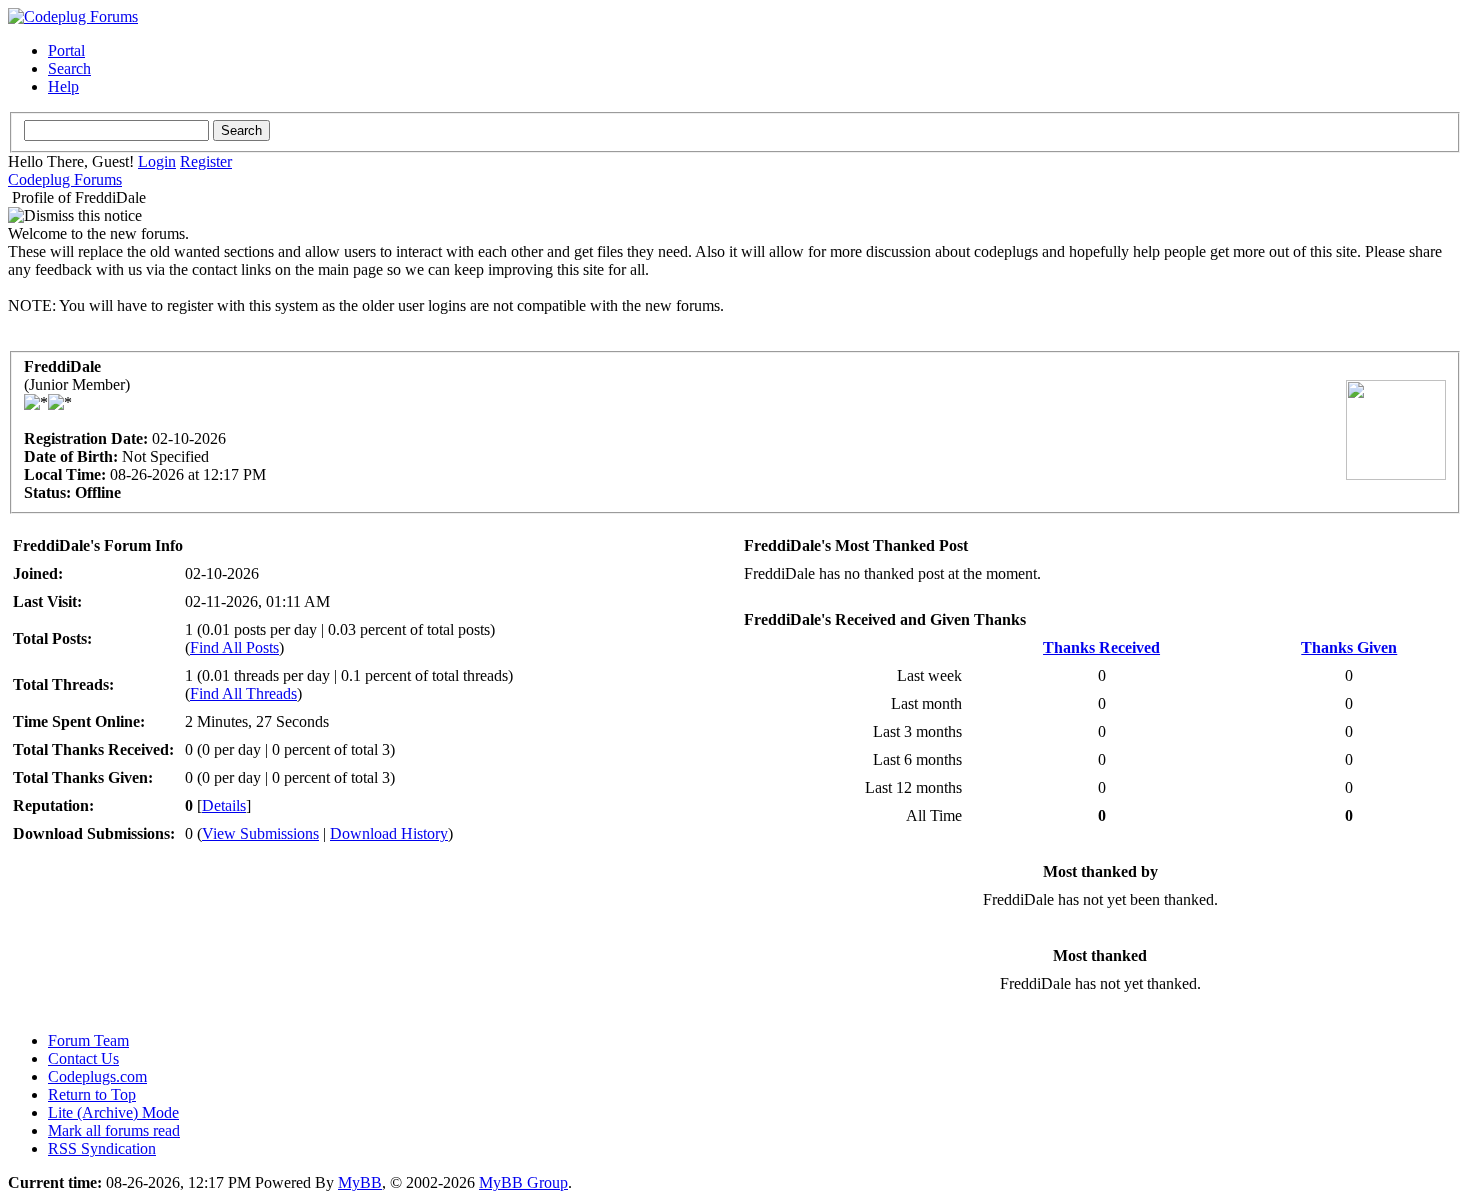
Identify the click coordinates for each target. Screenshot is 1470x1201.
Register (206, 161)
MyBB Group (523, 1182)
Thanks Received (1101, 647)
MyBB (360, 1182)
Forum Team (88, 1040)
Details (224, 805)
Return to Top (92, 1094)
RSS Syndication (102, 1148)
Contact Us (83, 1058)
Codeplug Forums (65, 179)
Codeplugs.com (97, 1076)
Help (63, 86)
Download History (389, 833)
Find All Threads (243, 693)
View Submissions (260, 833)
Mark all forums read (114, 1130)
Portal (66, 50)
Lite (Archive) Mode (113, 1112)
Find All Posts (234, 647)
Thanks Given (1349, 647)
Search (69, 68)
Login (157, 161)
